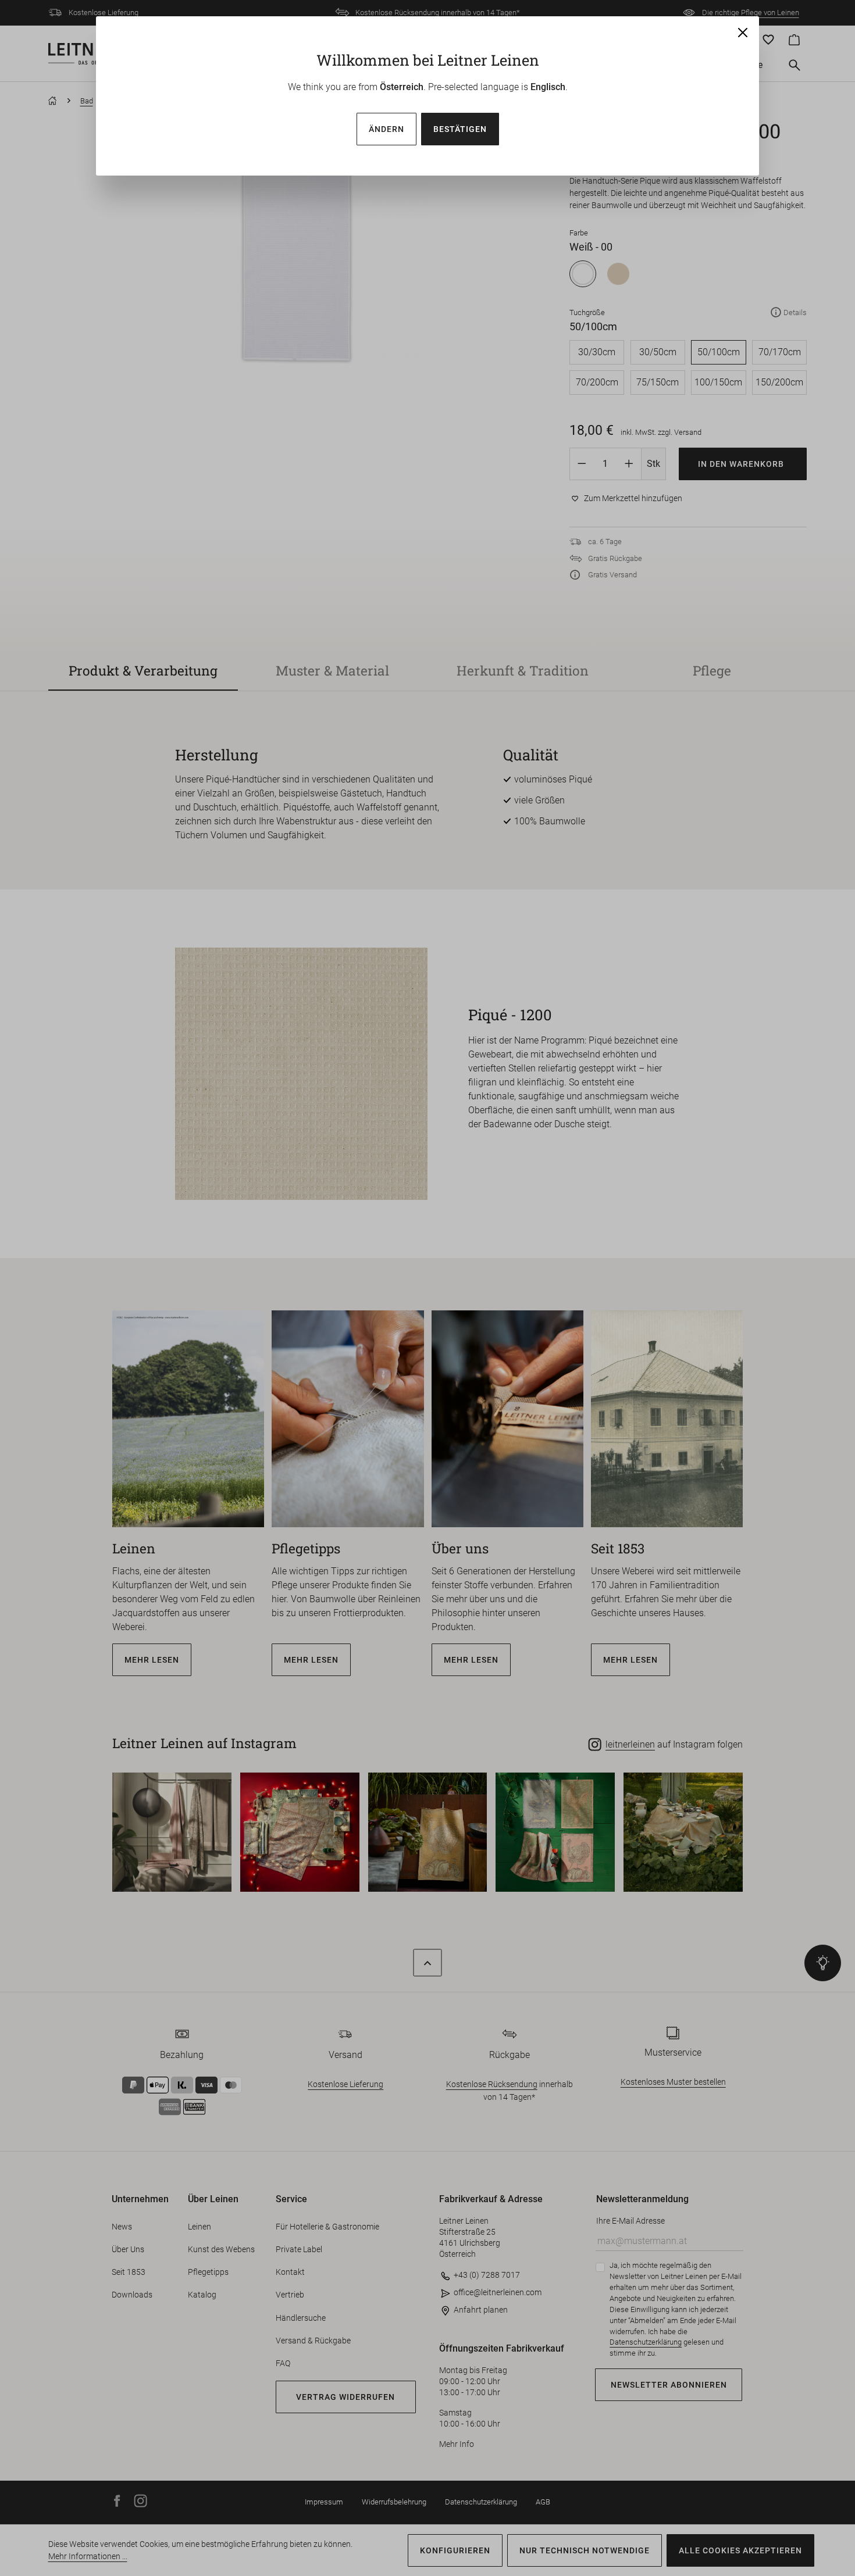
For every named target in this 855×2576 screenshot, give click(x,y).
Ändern (386, 129)
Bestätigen (460, 129)
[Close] (743, 33)
